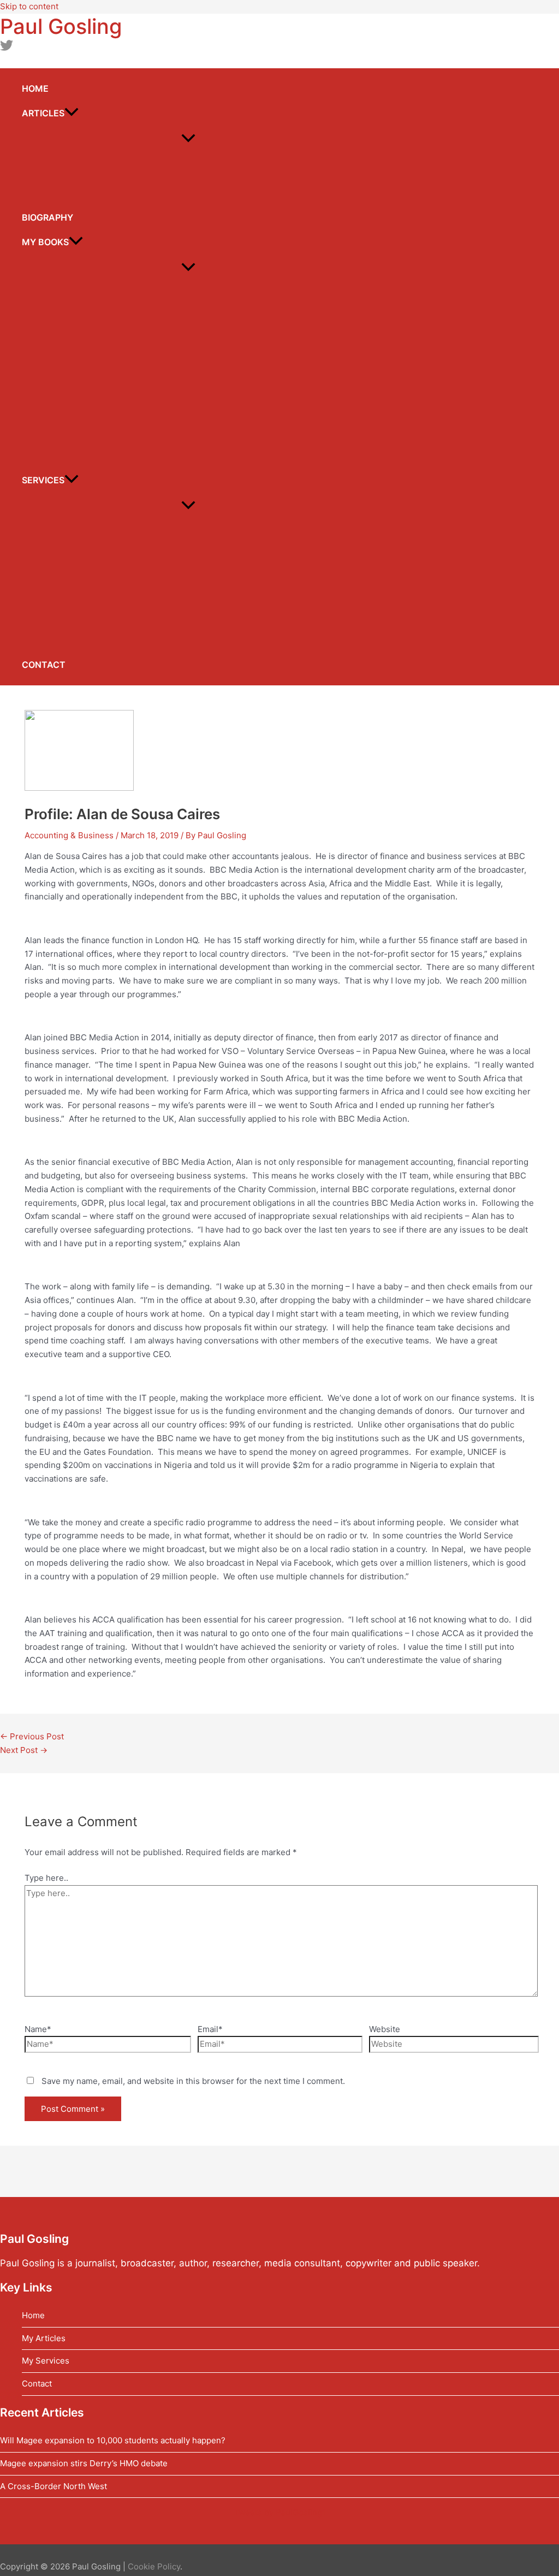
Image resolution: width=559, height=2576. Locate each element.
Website (385, 2029)
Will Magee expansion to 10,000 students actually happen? (113, 2440)
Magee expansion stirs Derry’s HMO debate (84, 2463)
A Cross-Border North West (53, 2486)
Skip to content (29, 6)
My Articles (44, 2338)
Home (33, 2315)
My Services (46, 2361)
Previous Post (32, 1736)
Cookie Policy (154, 2566)
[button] (72, 113)
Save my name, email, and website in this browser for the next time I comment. (193, 2081)
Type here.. (46, 1878)
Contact (37, 2383)
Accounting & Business (69, 835)
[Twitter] (7, 49)
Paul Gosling (61, 26)
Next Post (24, 1750)
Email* (210, 2029)
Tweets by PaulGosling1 (280, 2512)
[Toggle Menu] (188, 139)
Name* (38, 2029)
